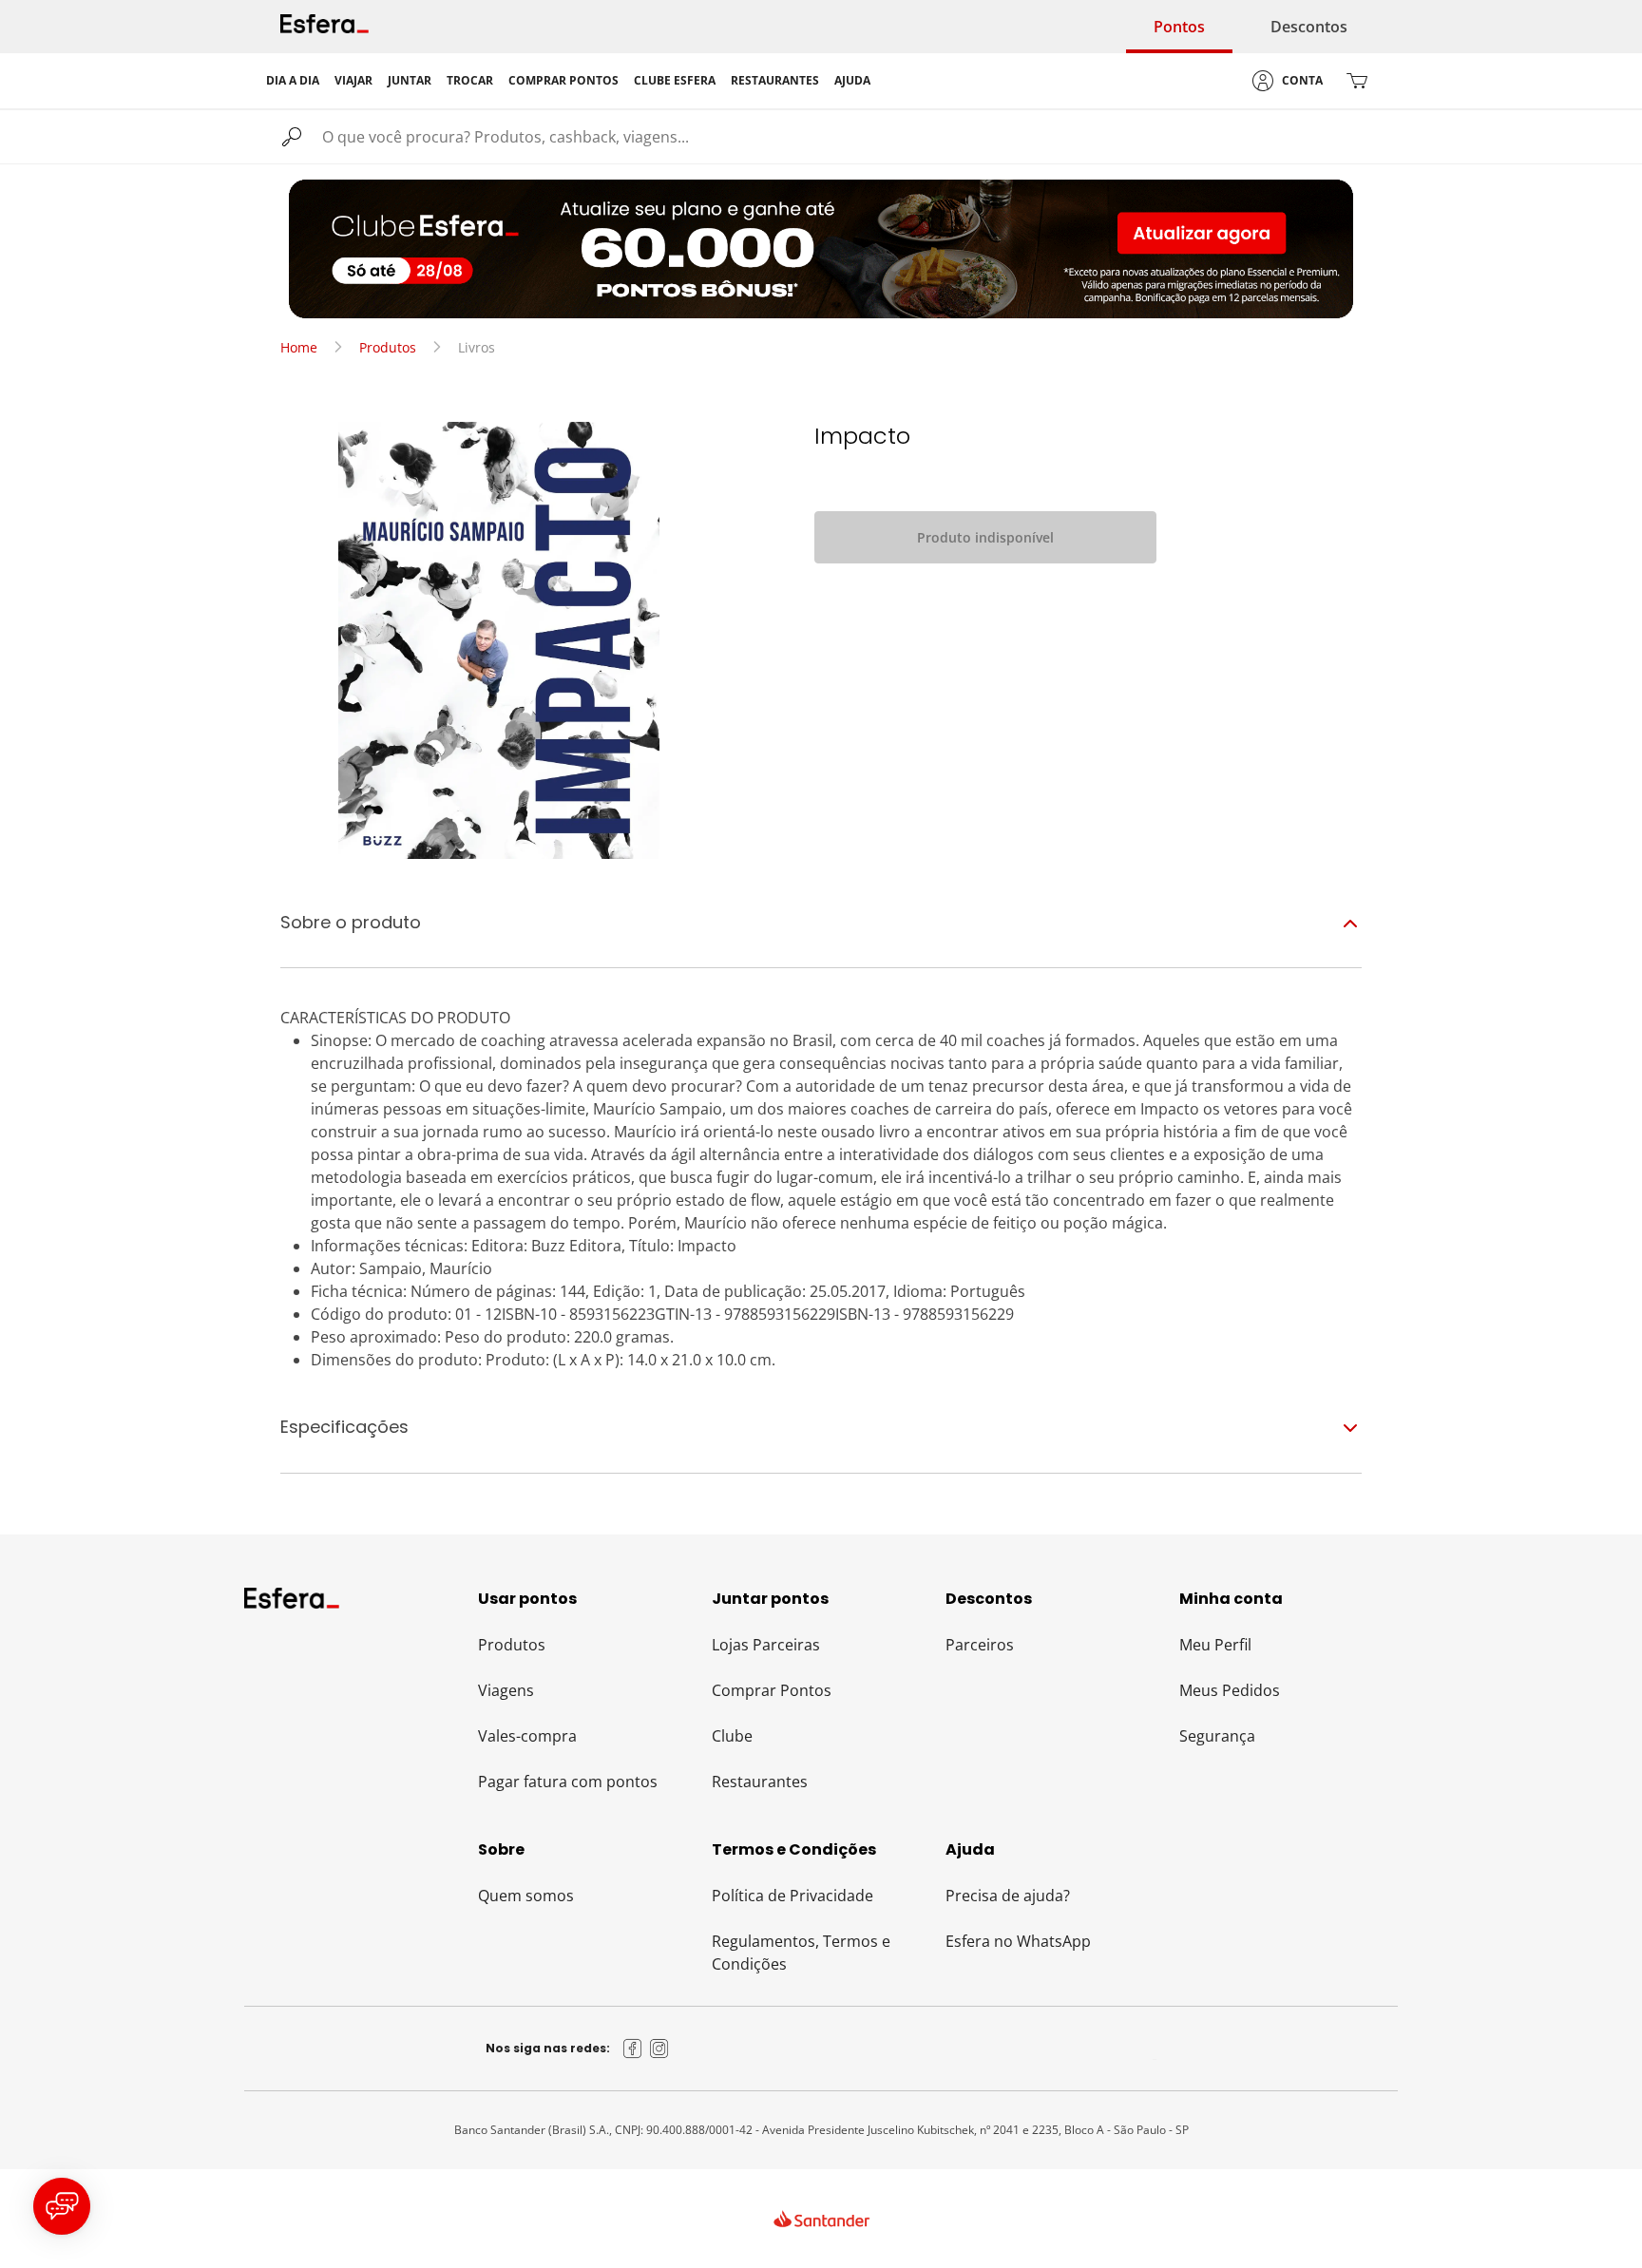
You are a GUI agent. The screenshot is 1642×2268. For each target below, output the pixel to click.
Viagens (506, 1690)
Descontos (1309, 27)
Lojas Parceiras (766, 1645)
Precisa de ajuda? (1008, 1896)
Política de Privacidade (792, 1896)
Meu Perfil (1215, 1645)
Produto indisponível (985, 537)
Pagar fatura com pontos (568, 1782)
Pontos (1179, 27)
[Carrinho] (1357, 81)
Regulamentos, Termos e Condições (801, 1953)
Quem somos (526, 1896)
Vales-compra (527, 1736)
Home (299, 347)
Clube (732, 1736)
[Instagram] (659, 2049)
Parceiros (980, 1645)
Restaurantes (760, 1782)
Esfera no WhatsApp (1018, 1941)
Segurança (1217, 1736)
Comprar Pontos (772, 1690)
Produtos (388, 347)
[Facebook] (633, 2049)
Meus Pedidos (1230, 1690)
